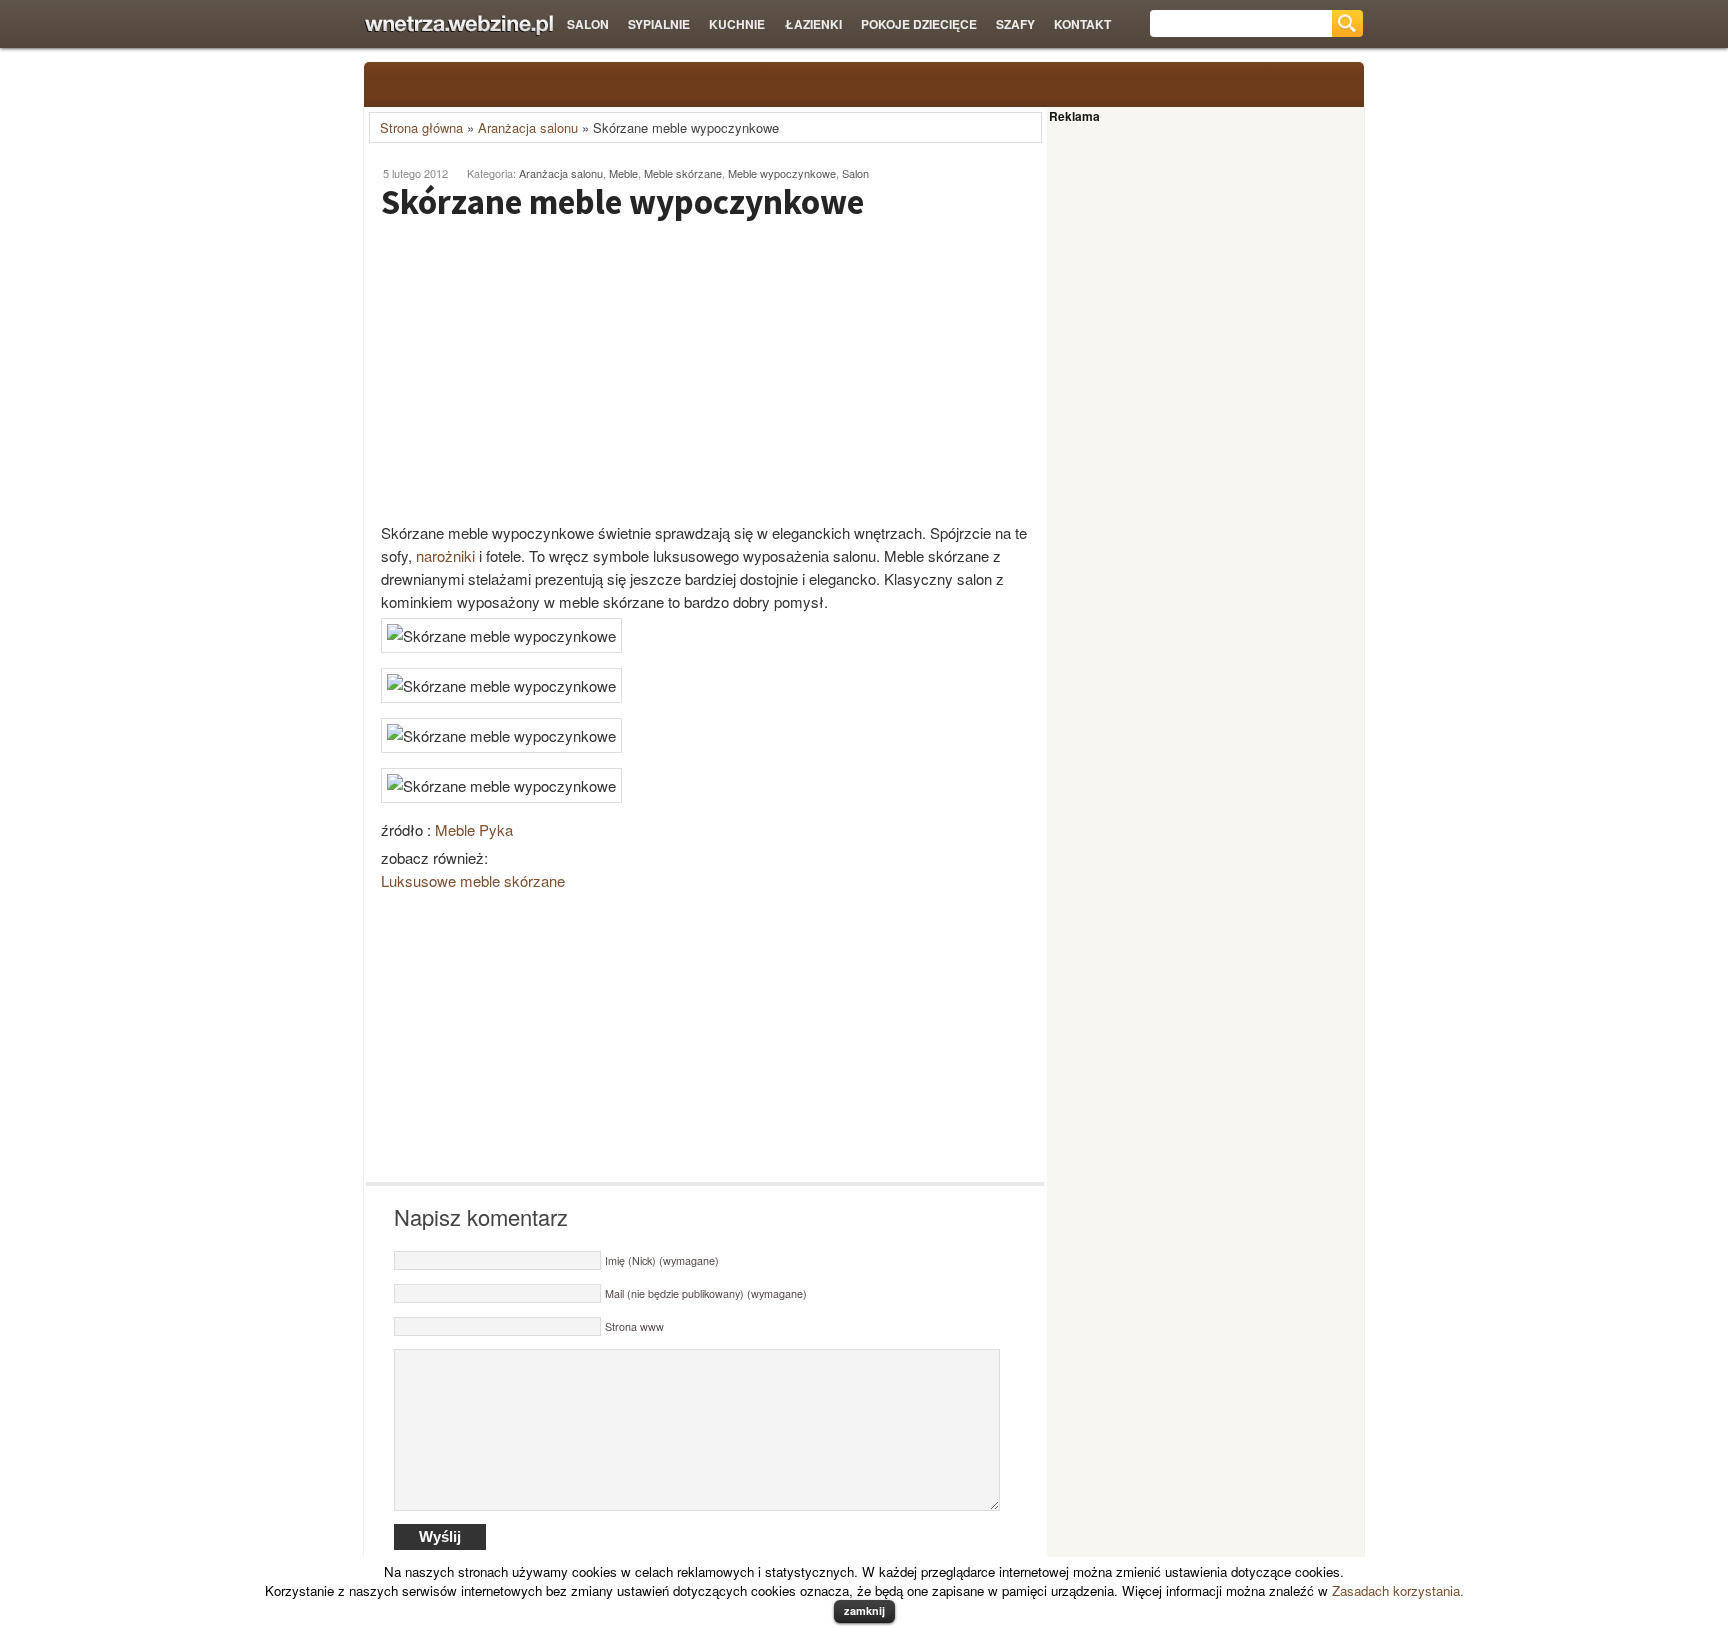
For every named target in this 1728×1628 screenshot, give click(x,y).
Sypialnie (659, 24)
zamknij (864, 1610)
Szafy (1015, 24)
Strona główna (421, 127)
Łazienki (813, 24)
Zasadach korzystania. (1398, 1590)
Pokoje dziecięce (919, 24)
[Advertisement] (534, 371)
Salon (588, 24)
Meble (623, 173)
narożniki (445, 555)
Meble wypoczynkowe (782, 173)
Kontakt (1082, 24)
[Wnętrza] (458, 25)
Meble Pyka (474, 829)
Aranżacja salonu (528, 127)
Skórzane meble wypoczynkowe (622, 202)
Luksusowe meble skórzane (473, 880)
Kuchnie (737, 24)
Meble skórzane (683, 173)
